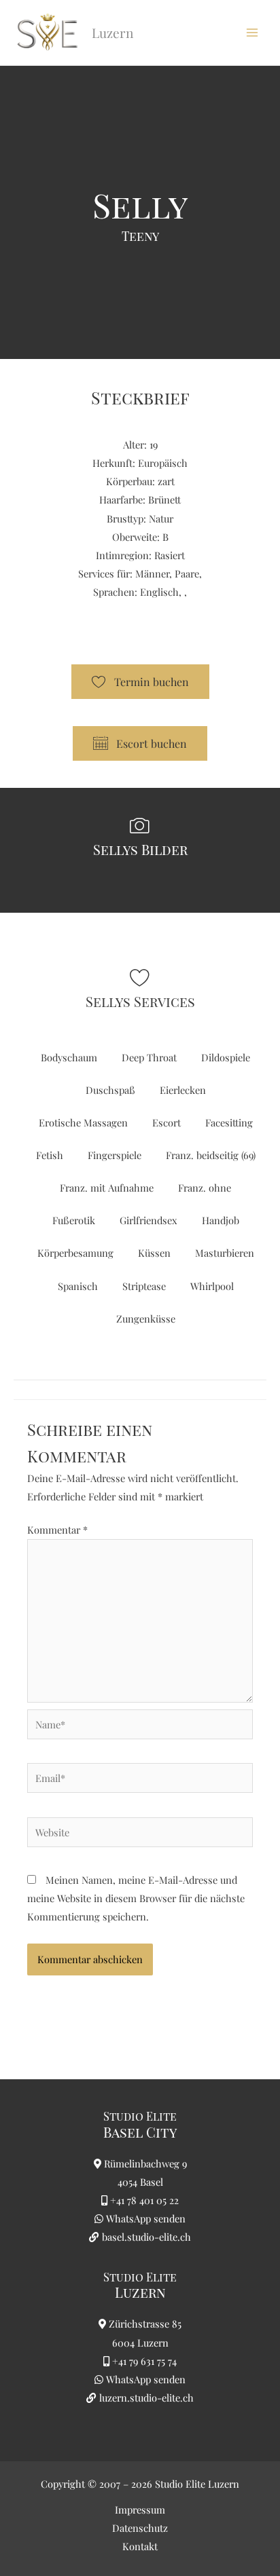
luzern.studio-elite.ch (145, 2398)
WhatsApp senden (146, 2218)
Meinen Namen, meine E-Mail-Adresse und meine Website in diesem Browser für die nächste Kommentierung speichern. (136, 1898)
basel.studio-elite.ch (145, 2237)
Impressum (140, 2509)
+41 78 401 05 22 (144, 2200)
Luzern (140, 2292)
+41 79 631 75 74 (144, 2361)
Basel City (140, 2132)
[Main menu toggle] (252, 33)
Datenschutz (140, 2528)
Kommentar (57, 1530)
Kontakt (140, 2546)
